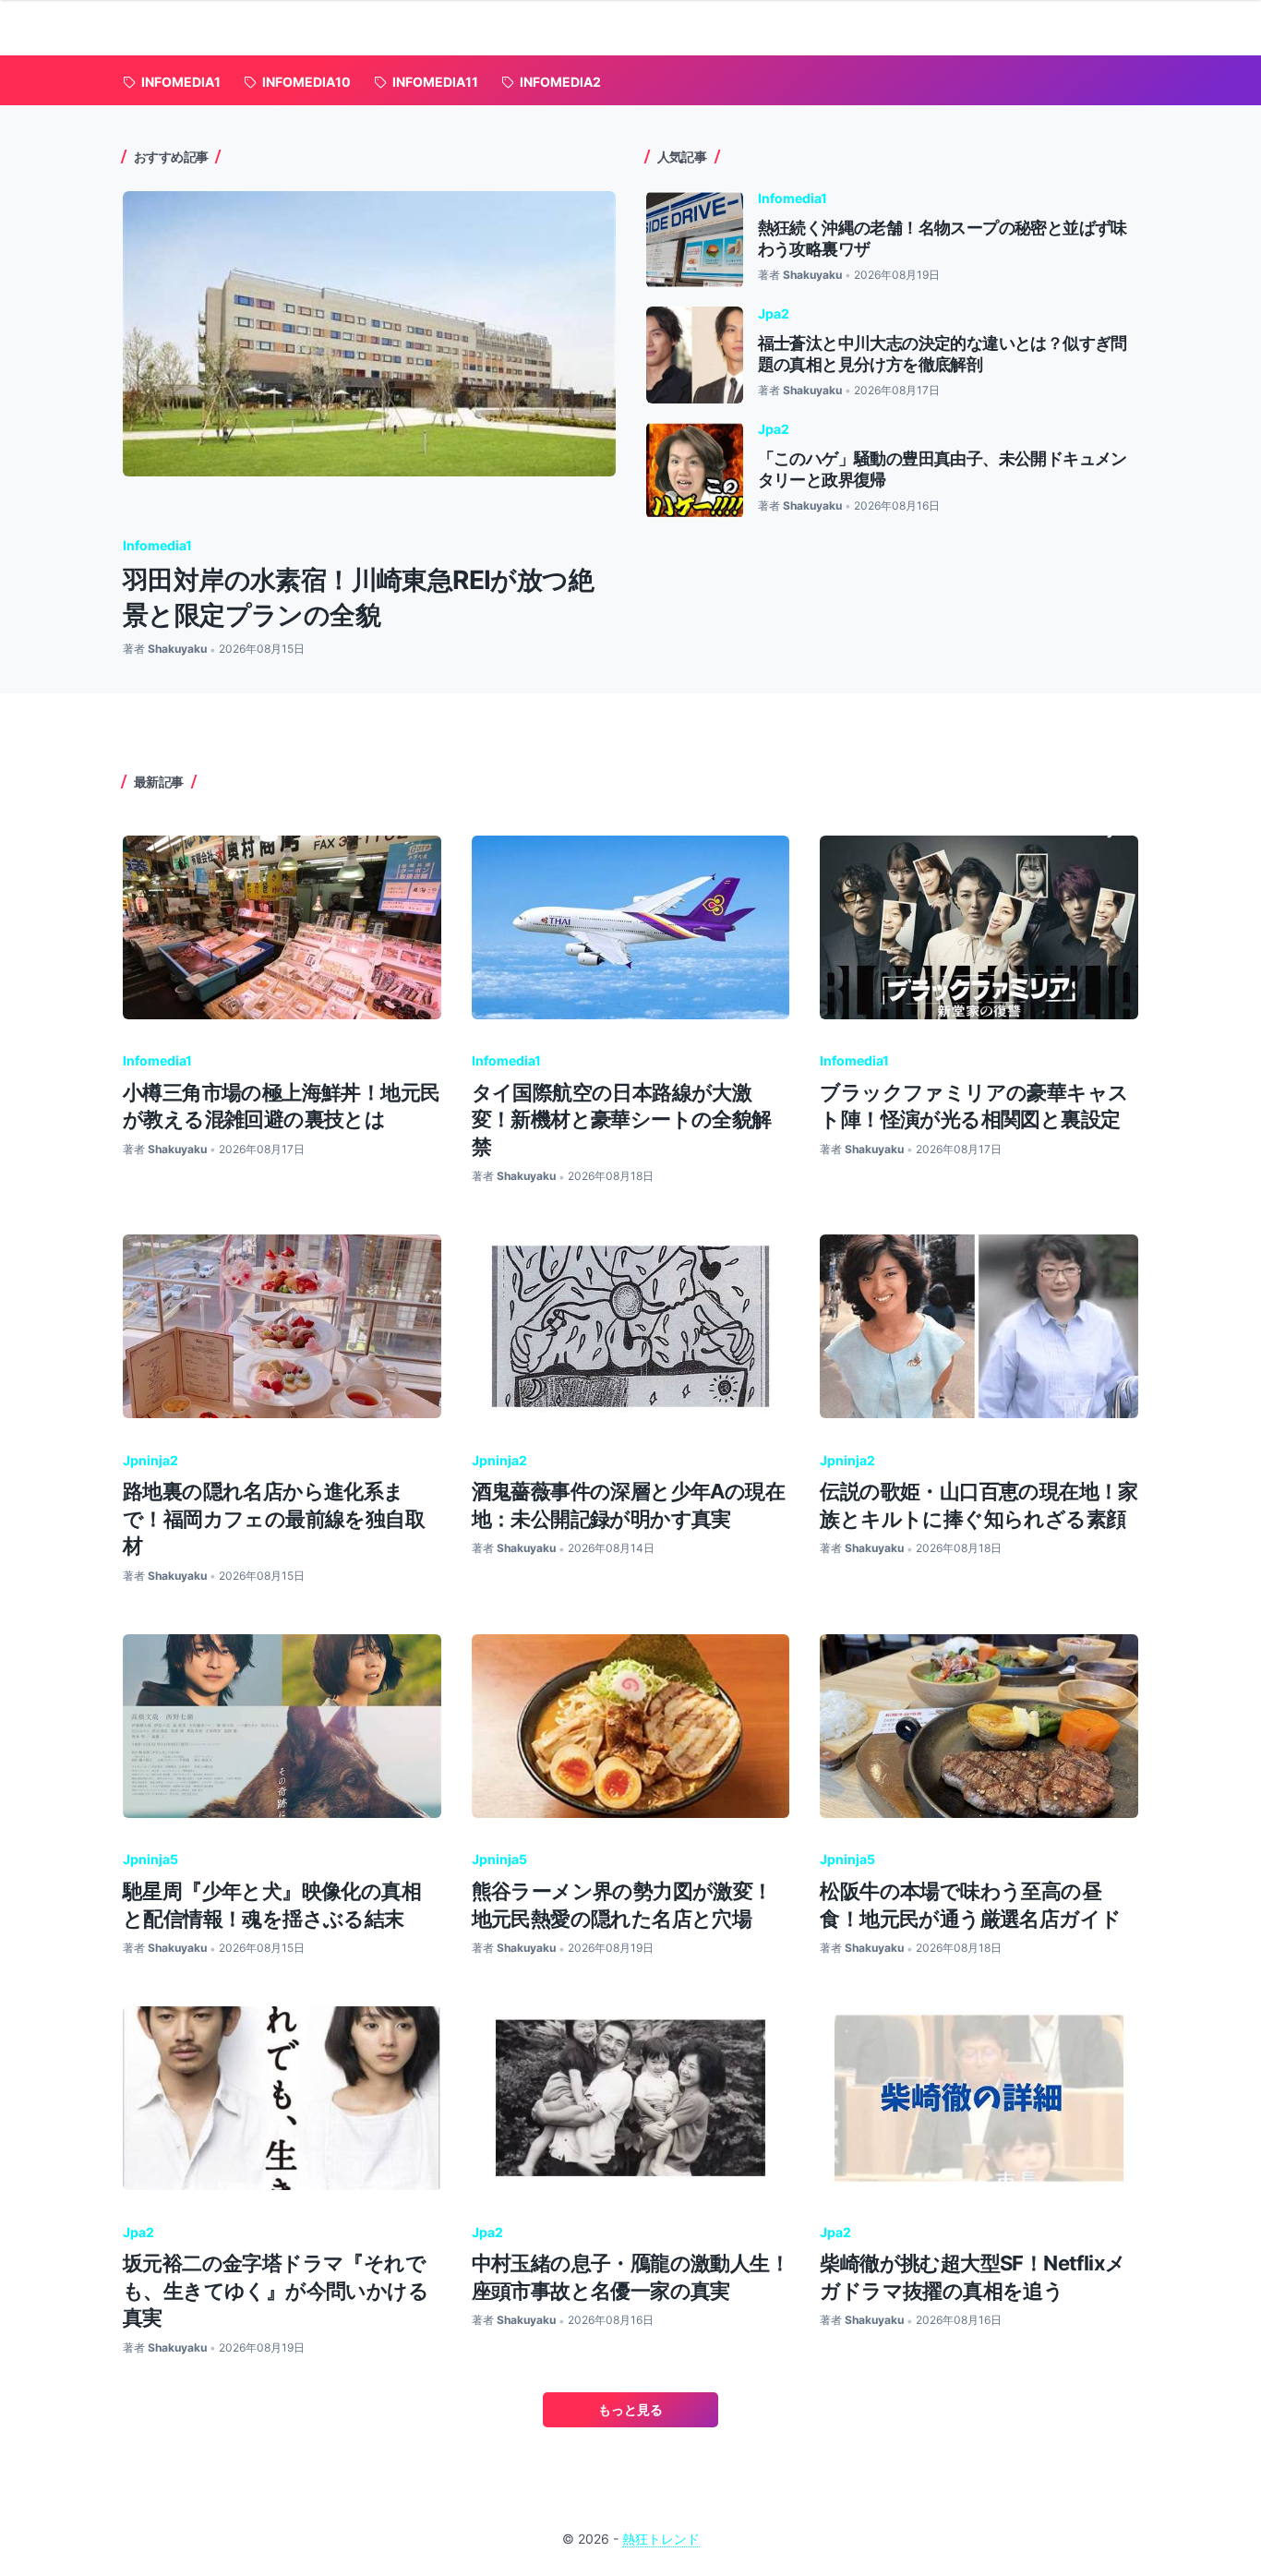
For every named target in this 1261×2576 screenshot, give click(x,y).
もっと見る (630, 2409)
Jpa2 (774, 313)
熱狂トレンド (661, 2539)
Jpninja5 (150, 1859)
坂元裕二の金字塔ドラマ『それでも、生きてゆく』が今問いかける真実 (276, 2290)
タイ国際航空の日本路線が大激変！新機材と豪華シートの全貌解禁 (622, 1119)
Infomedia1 (157, 545)
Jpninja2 (150, 1460)
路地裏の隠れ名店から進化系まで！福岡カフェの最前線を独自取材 (274, 1518)
